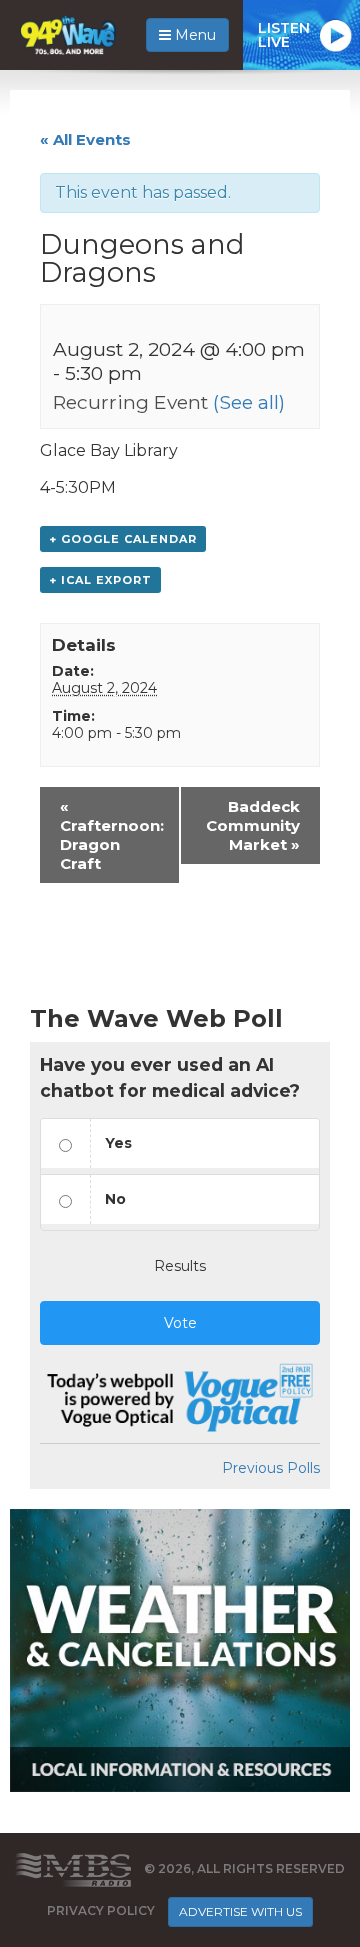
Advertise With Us (240, 1911)
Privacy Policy (101, 1910)
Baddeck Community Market (253, 825)
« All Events (85, 139)
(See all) (249, 402)
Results (180, 1266)
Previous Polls (271, 1468)
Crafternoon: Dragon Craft (112, 835)
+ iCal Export (100, 580)
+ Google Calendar (123, 539)
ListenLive (284, 35)
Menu (193, 35)
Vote (180, 1323)
